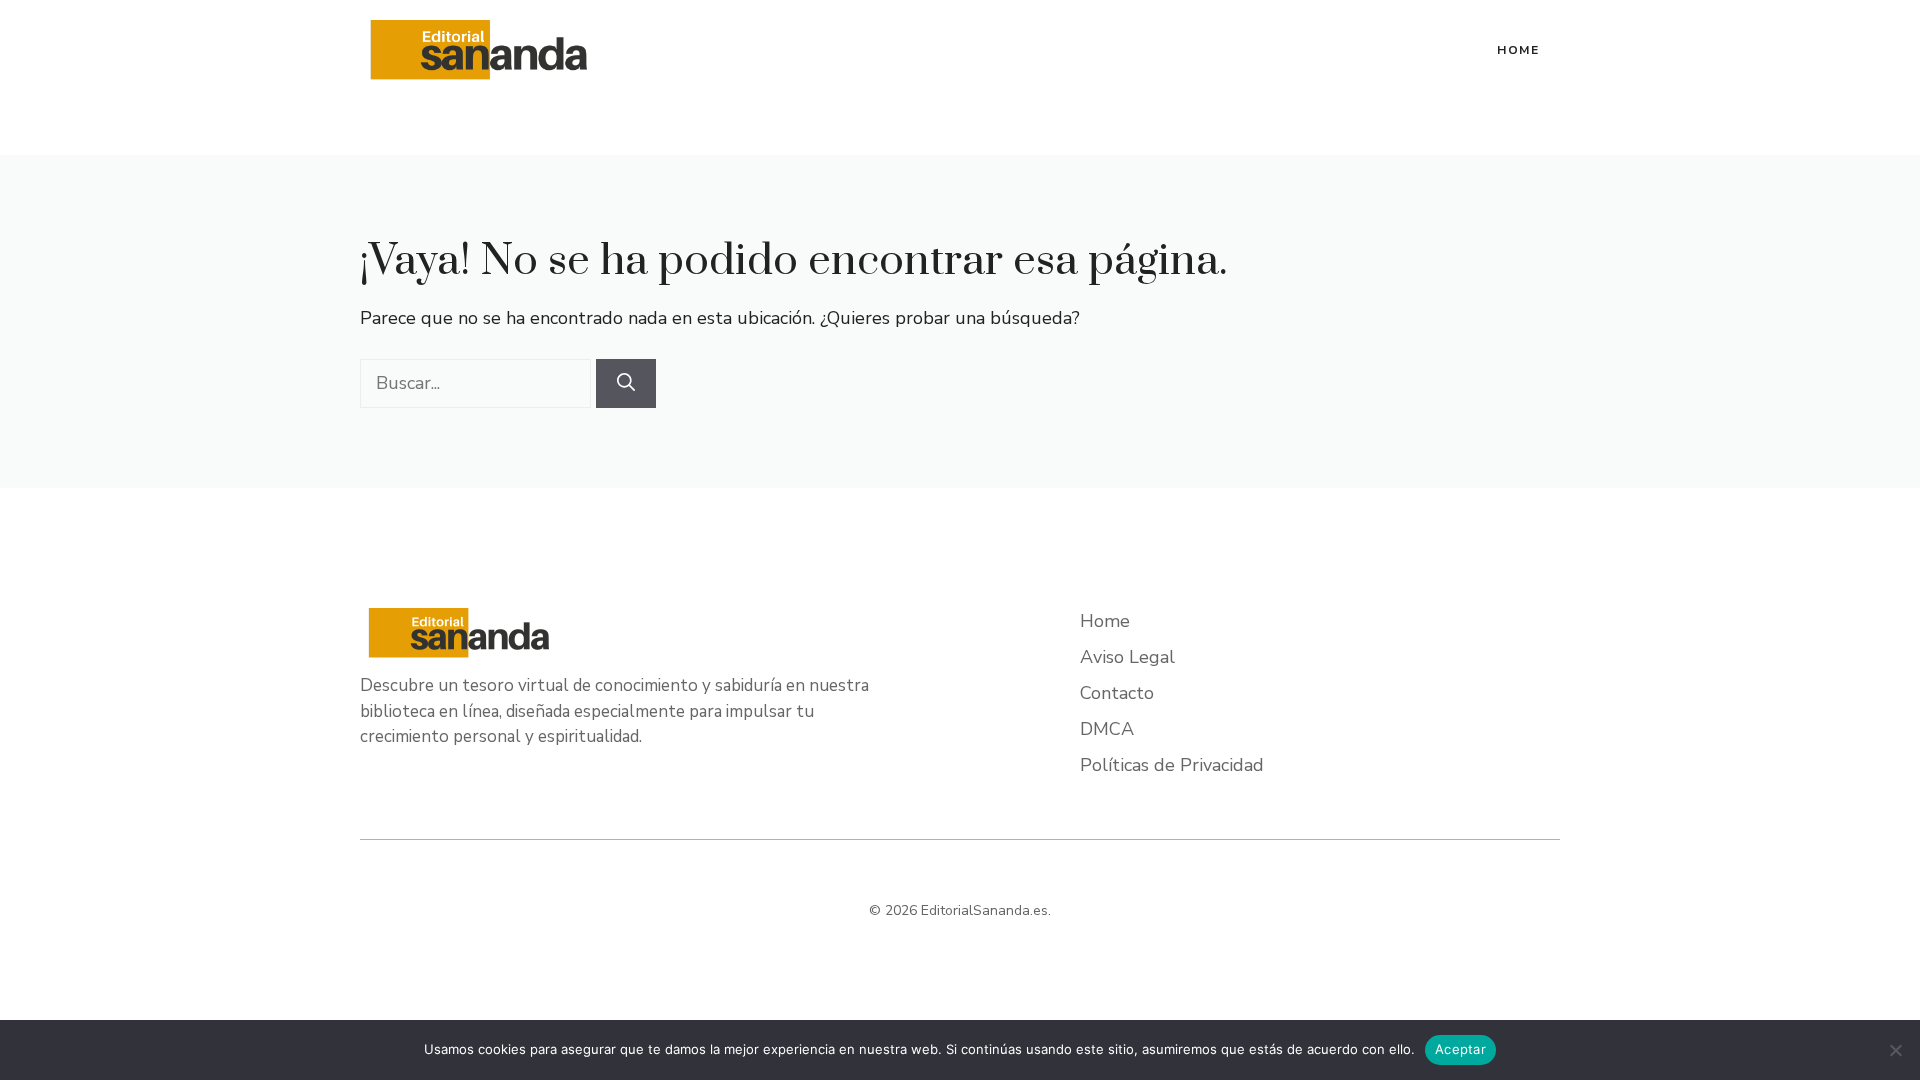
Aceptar (1460, 1049)
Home (1518, 50)
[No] (1895, 1050)
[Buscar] (626, 383)
